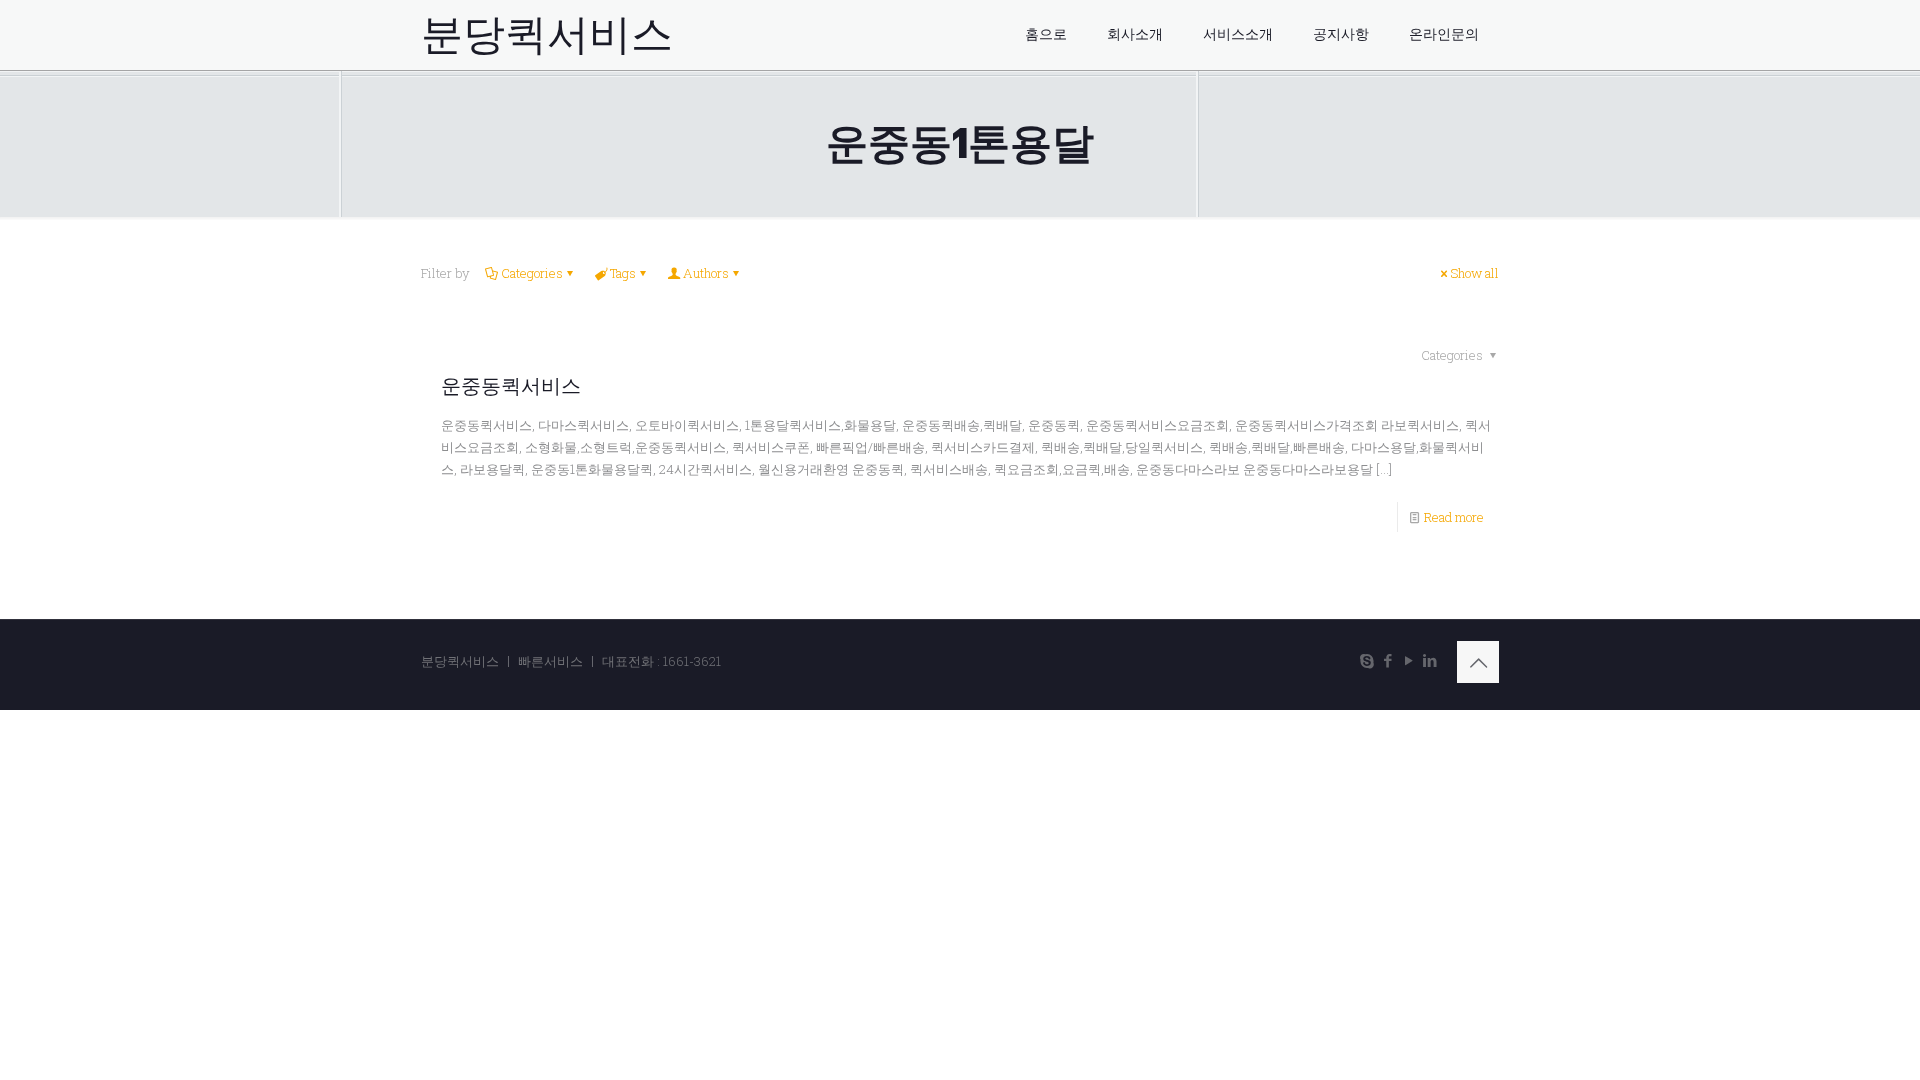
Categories (532, 273)
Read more (1454, 517)
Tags (623, 273)
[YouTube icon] (1408, 660)
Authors (706, 273)
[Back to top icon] (1478, 662)
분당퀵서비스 (547, 35)
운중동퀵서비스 (511, 386)
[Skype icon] (1366, 660)
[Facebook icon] (1387, 660)
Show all (1474, 273)
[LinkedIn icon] (1429, 660)
